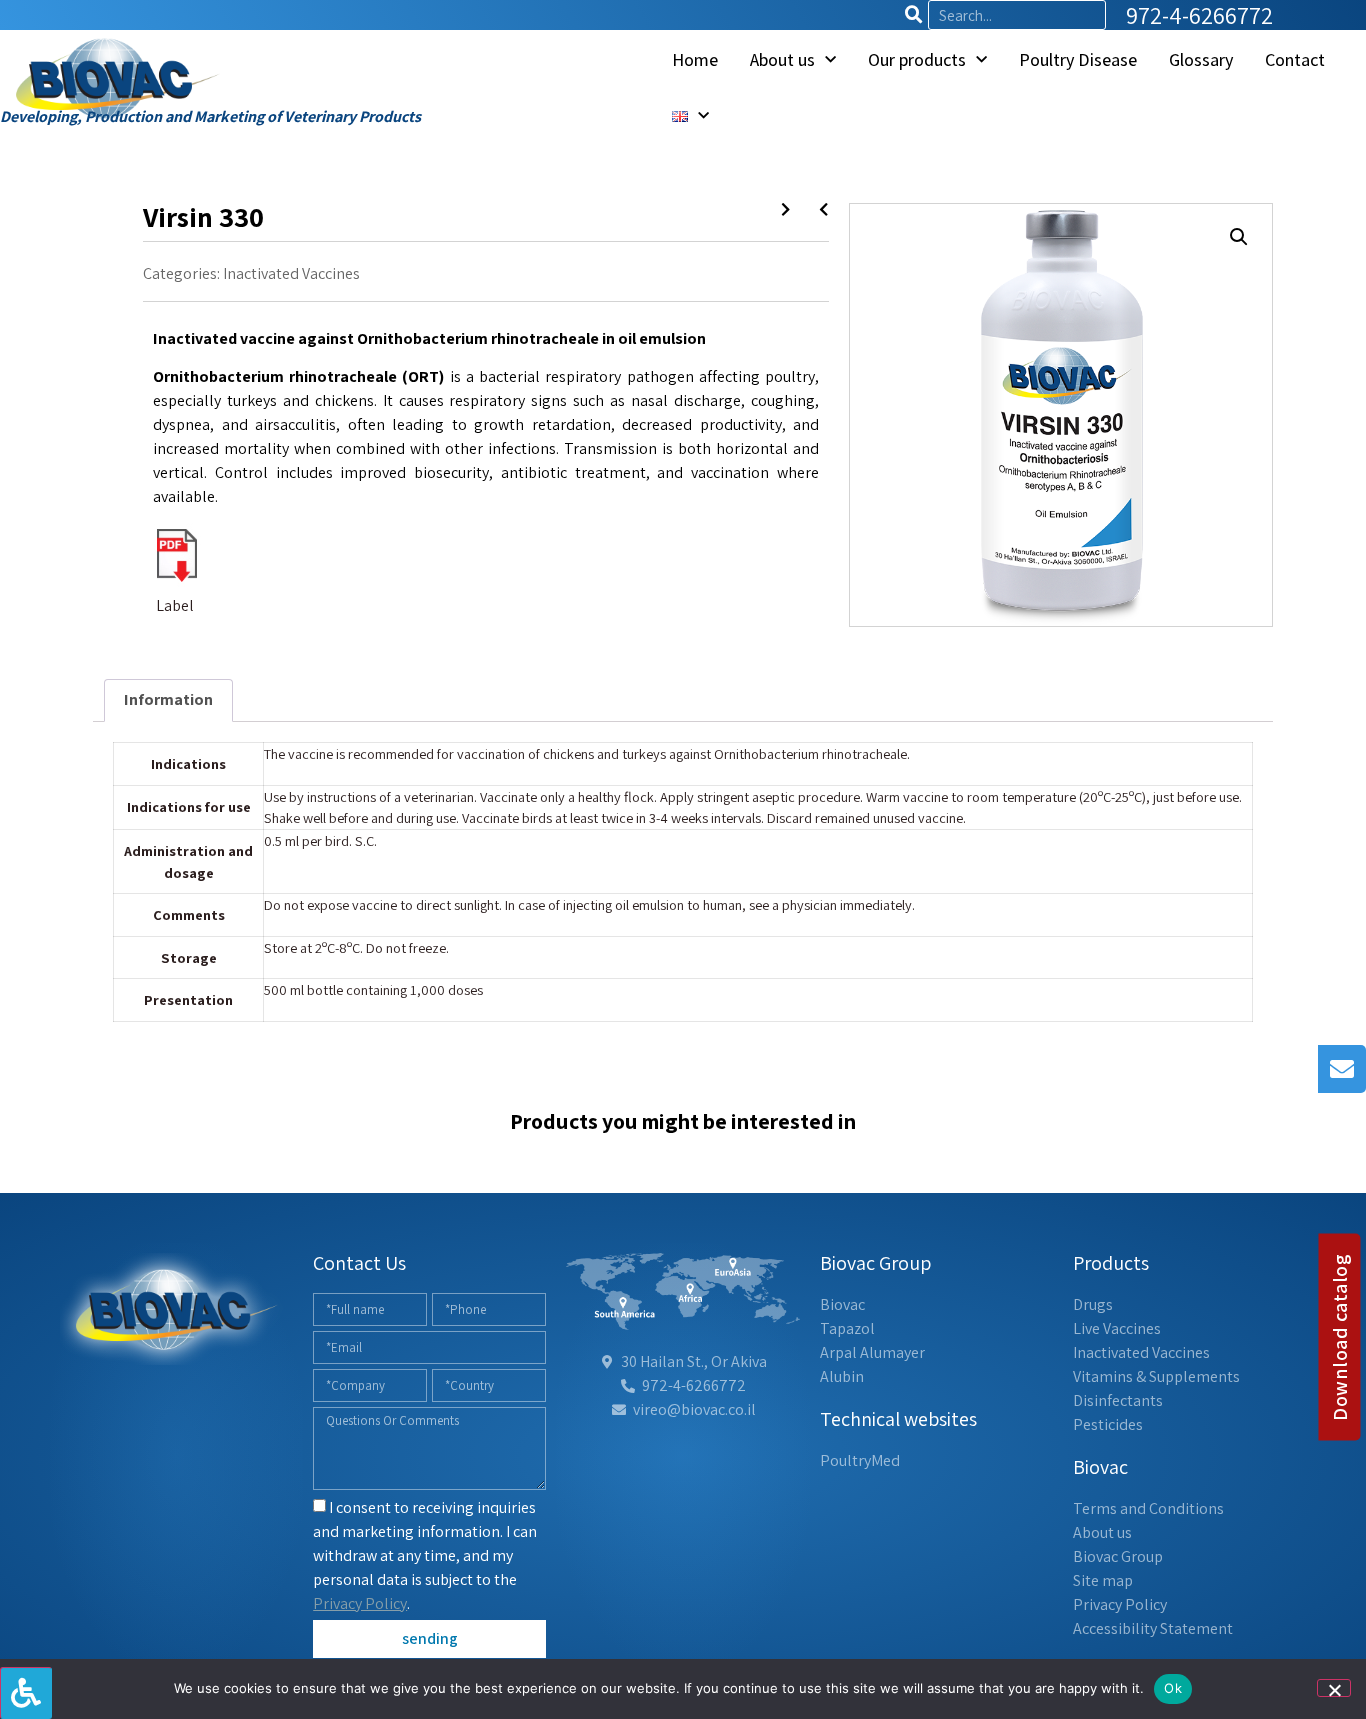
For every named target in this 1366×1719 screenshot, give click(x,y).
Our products (917, 59)
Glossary (1201, 59)
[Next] (815, 210)
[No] (1334, 1688)
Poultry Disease (1078, 59)
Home (695, 59)
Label (175, 605)
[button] (1239, 237)
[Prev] (792, 210)
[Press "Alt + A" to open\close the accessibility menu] (26, 1693)
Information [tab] (168, 699)
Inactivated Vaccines (291, 273)
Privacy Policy (360, 1603)
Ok (1173, 1688)
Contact (1295, 59)
